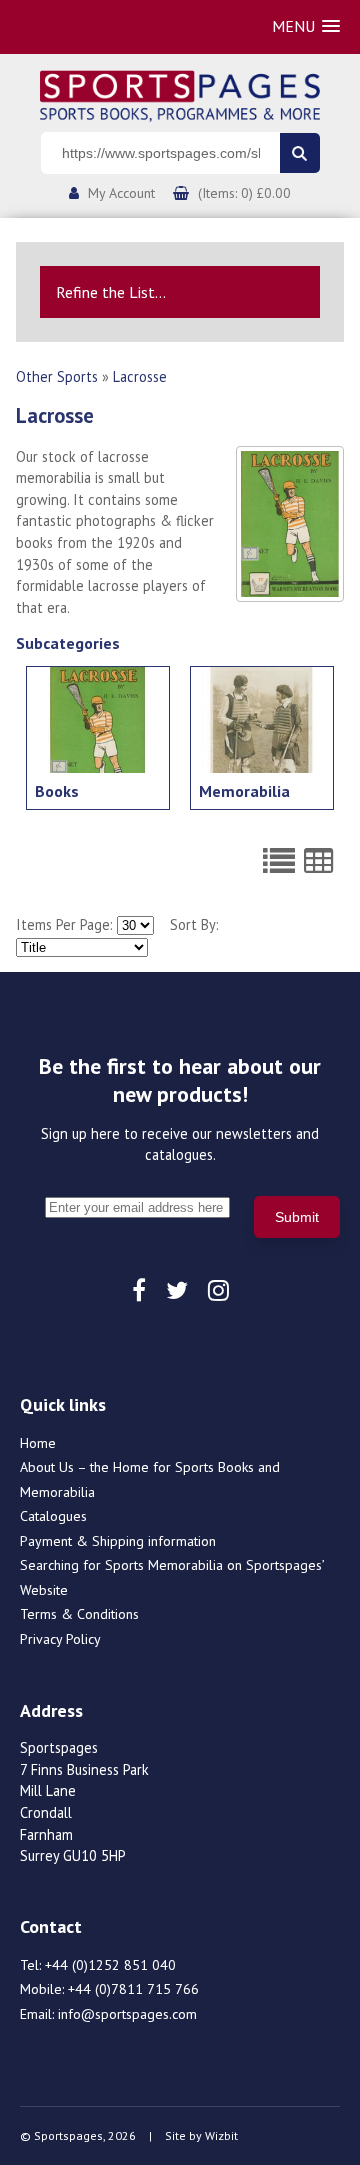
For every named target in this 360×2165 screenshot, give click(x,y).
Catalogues (53, 1516)
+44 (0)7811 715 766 (133, 1989)
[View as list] (279, 861)
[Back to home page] (180, 94)
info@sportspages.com (127, 2014)
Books (57, 791)
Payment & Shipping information (118, 1541)
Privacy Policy (60, 1639)
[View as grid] (319, 861)
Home (38, 1443)
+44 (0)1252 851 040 (110, 1965)
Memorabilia (244, 791)
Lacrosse (140, 376)
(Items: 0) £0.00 (244, 193)
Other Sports (57, 376)
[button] (306, 26)
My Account (121, 193)
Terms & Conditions (79, 1614)
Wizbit (221, 2135)
